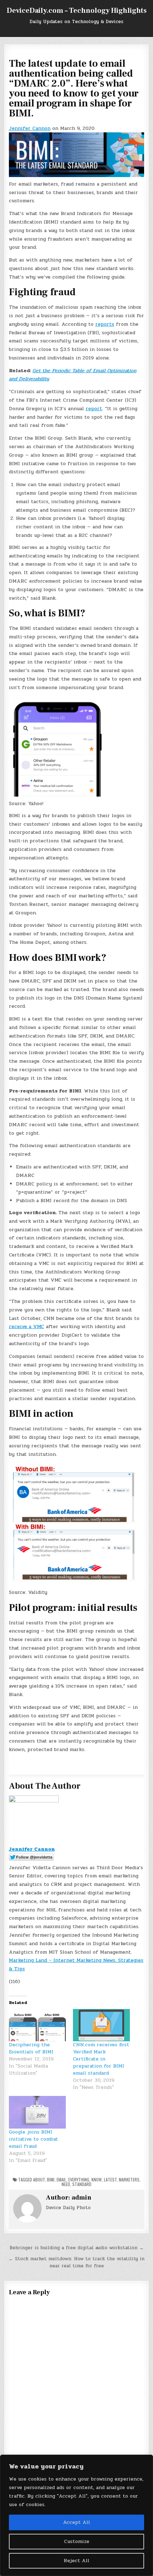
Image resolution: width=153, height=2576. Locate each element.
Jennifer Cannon (30, 128)
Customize (77, 2541)
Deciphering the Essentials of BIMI (31, 2048)
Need (66, 2184)
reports (105, 324)
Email (61, 2179)
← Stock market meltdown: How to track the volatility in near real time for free (76, 2263)
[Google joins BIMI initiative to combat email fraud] (37, 2112)
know (97, 2179)
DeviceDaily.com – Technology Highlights (77, 11)
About (39, 2179)
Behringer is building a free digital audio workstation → (77, 2248)
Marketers (129, 2179)
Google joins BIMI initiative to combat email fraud (33, 2139)
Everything (79, 2179)
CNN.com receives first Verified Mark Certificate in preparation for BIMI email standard (101, 2059)
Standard (82, 2184)
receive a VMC (27, 1326)
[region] (76, 2515)
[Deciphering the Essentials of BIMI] (37, 2025)
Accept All (76, 2522)
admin (81, 2198)
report (94, 409)
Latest (110, 2179)
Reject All (76, 2561)
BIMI (51, 2179)
